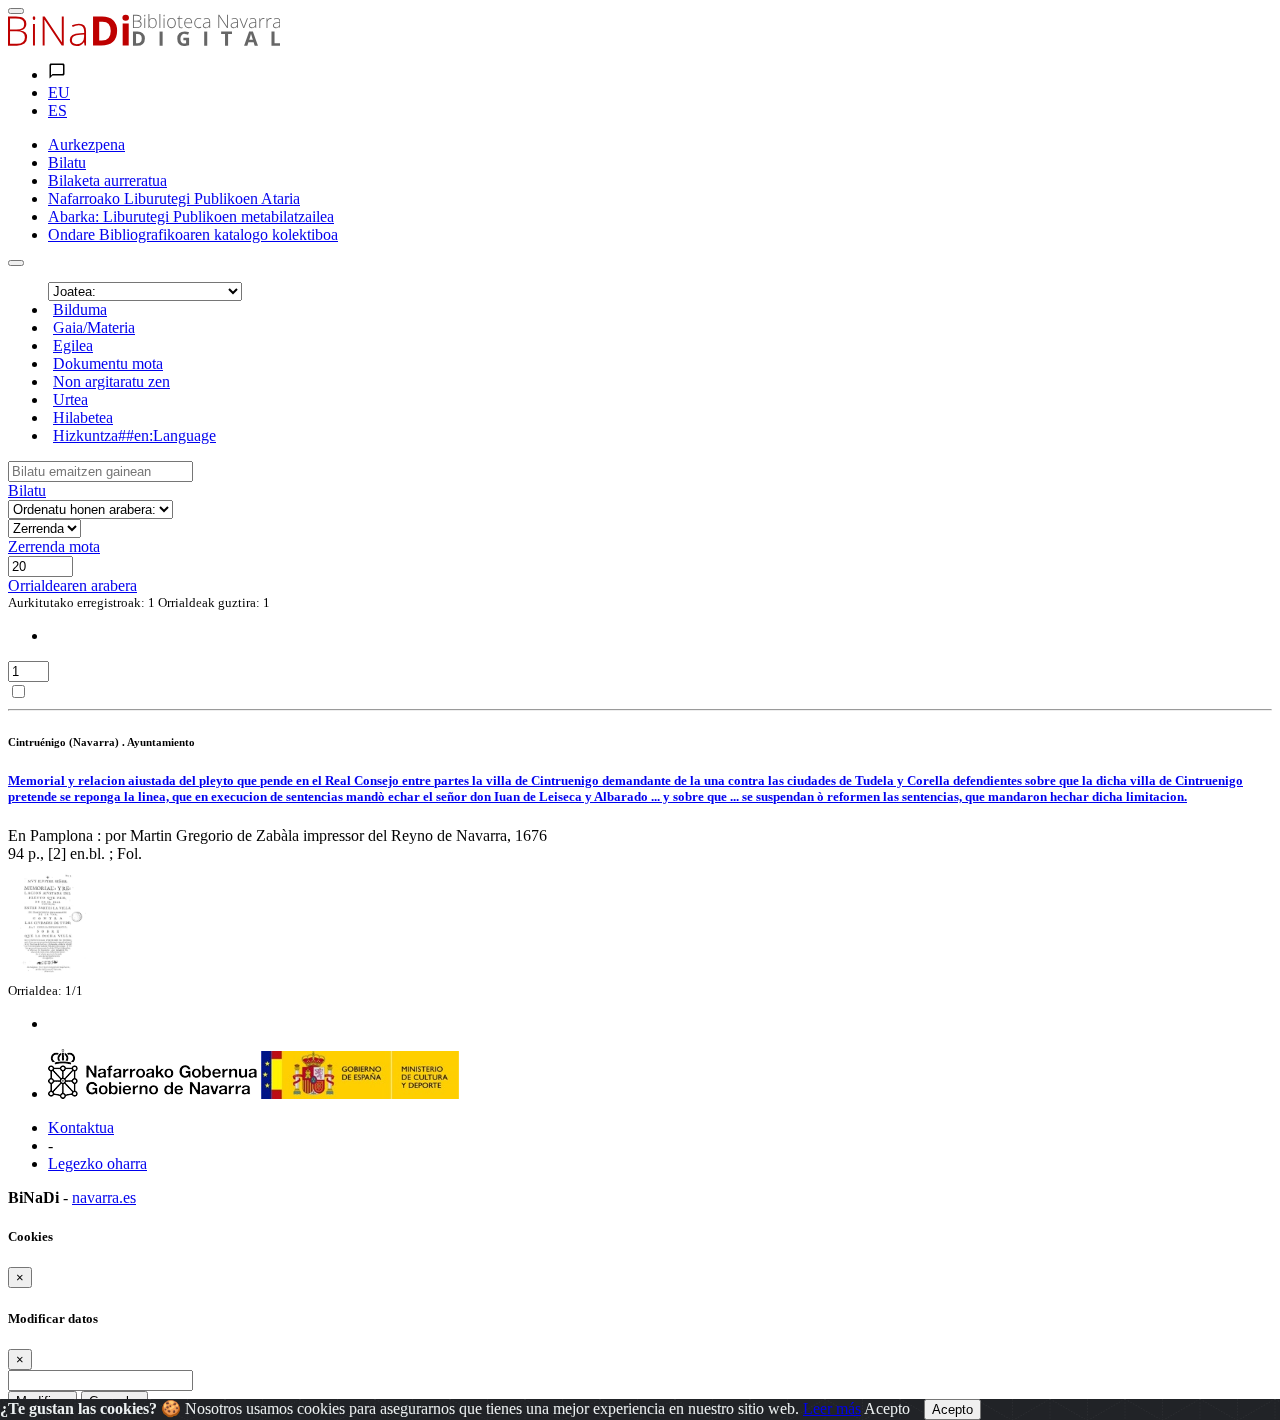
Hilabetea (83, 417)
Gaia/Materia (94, 327)
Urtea (70, 399)
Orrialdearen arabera (72, 585)
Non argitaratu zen (111, 381)
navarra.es (104, 1197)
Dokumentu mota (108, 363)
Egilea (73, 345)
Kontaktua (81, 1127)
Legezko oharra (97, 1163)
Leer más (832, 1408)
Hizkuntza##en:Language (134, 435)
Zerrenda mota (54, 546)
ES (57, 110)
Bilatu (27, 490)
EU (59, 92)
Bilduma (80, 309)
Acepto (887, 1408)
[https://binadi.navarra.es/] (144, 40)
